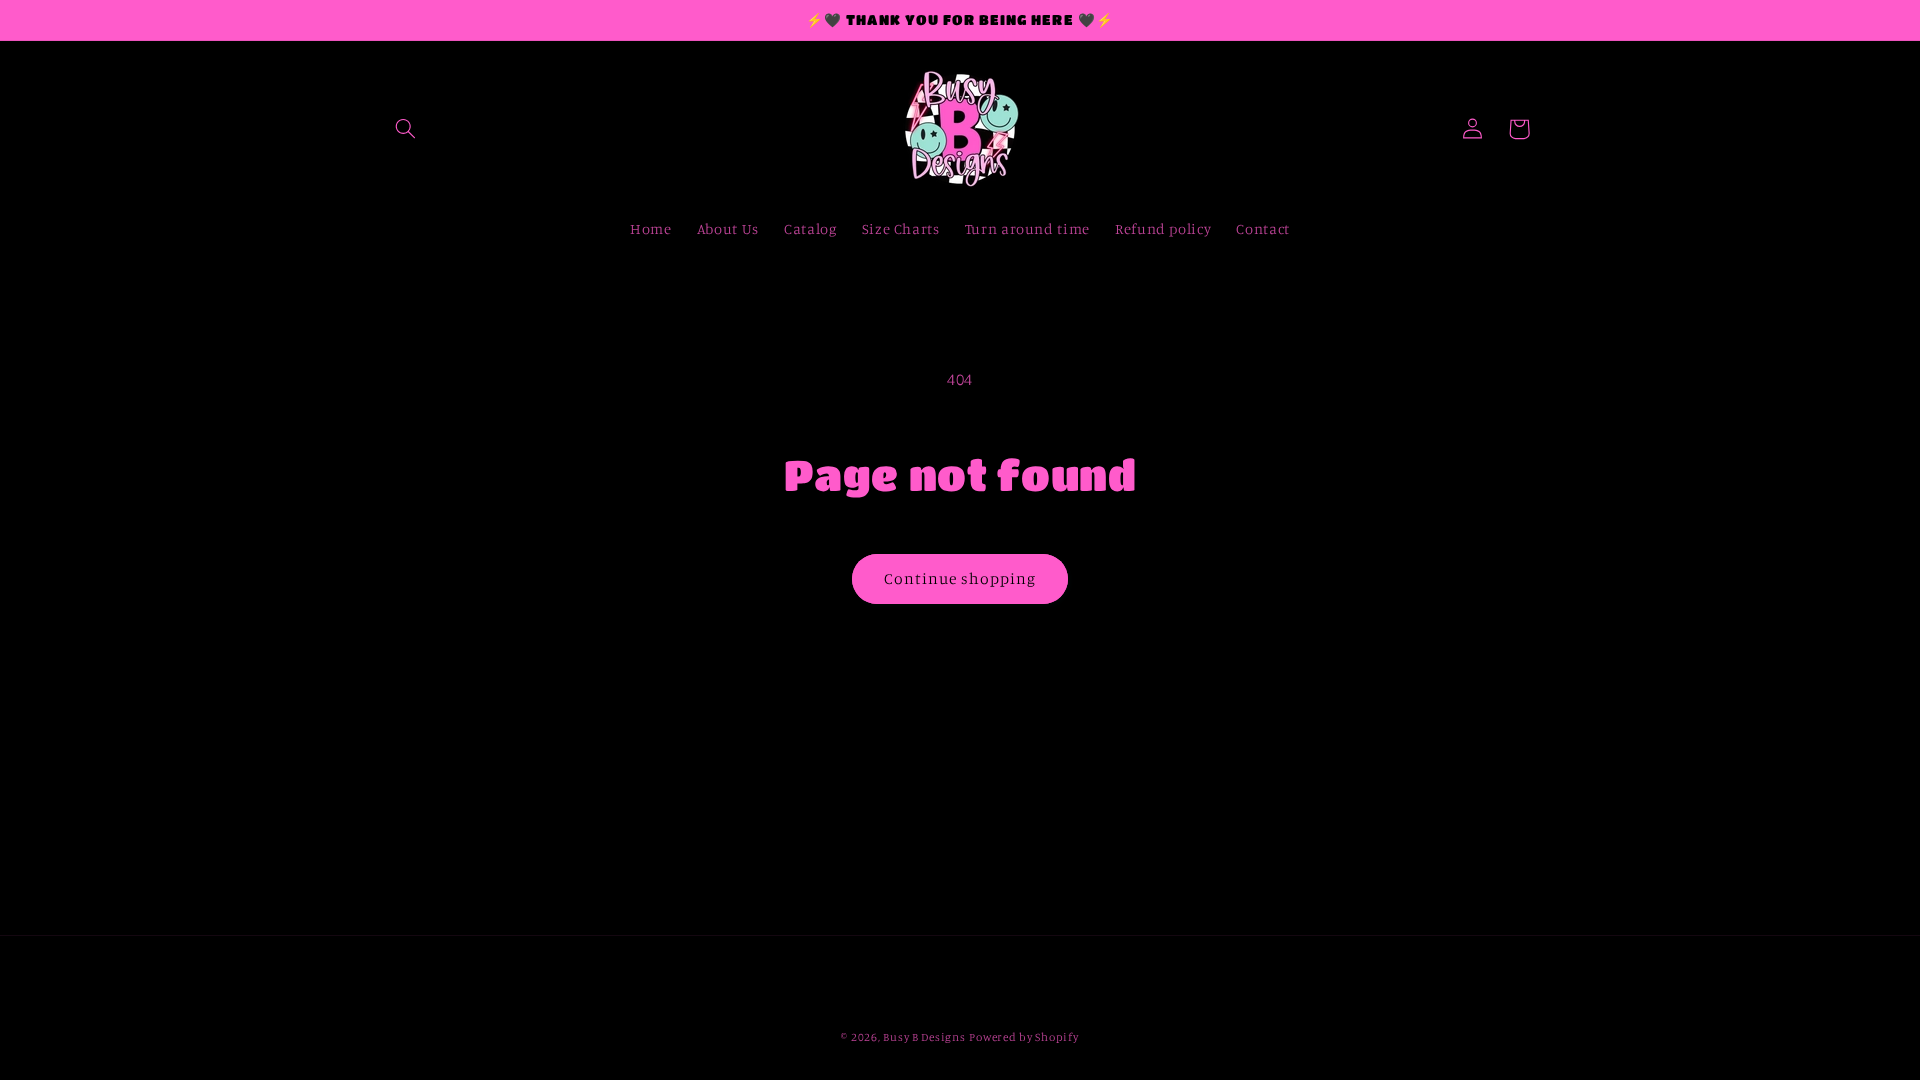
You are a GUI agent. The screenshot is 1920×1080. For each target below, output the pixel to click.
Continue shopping (960, 578)
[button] (406, 129)
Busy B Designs (924, 1037)
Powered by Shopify (1023, 1037)
